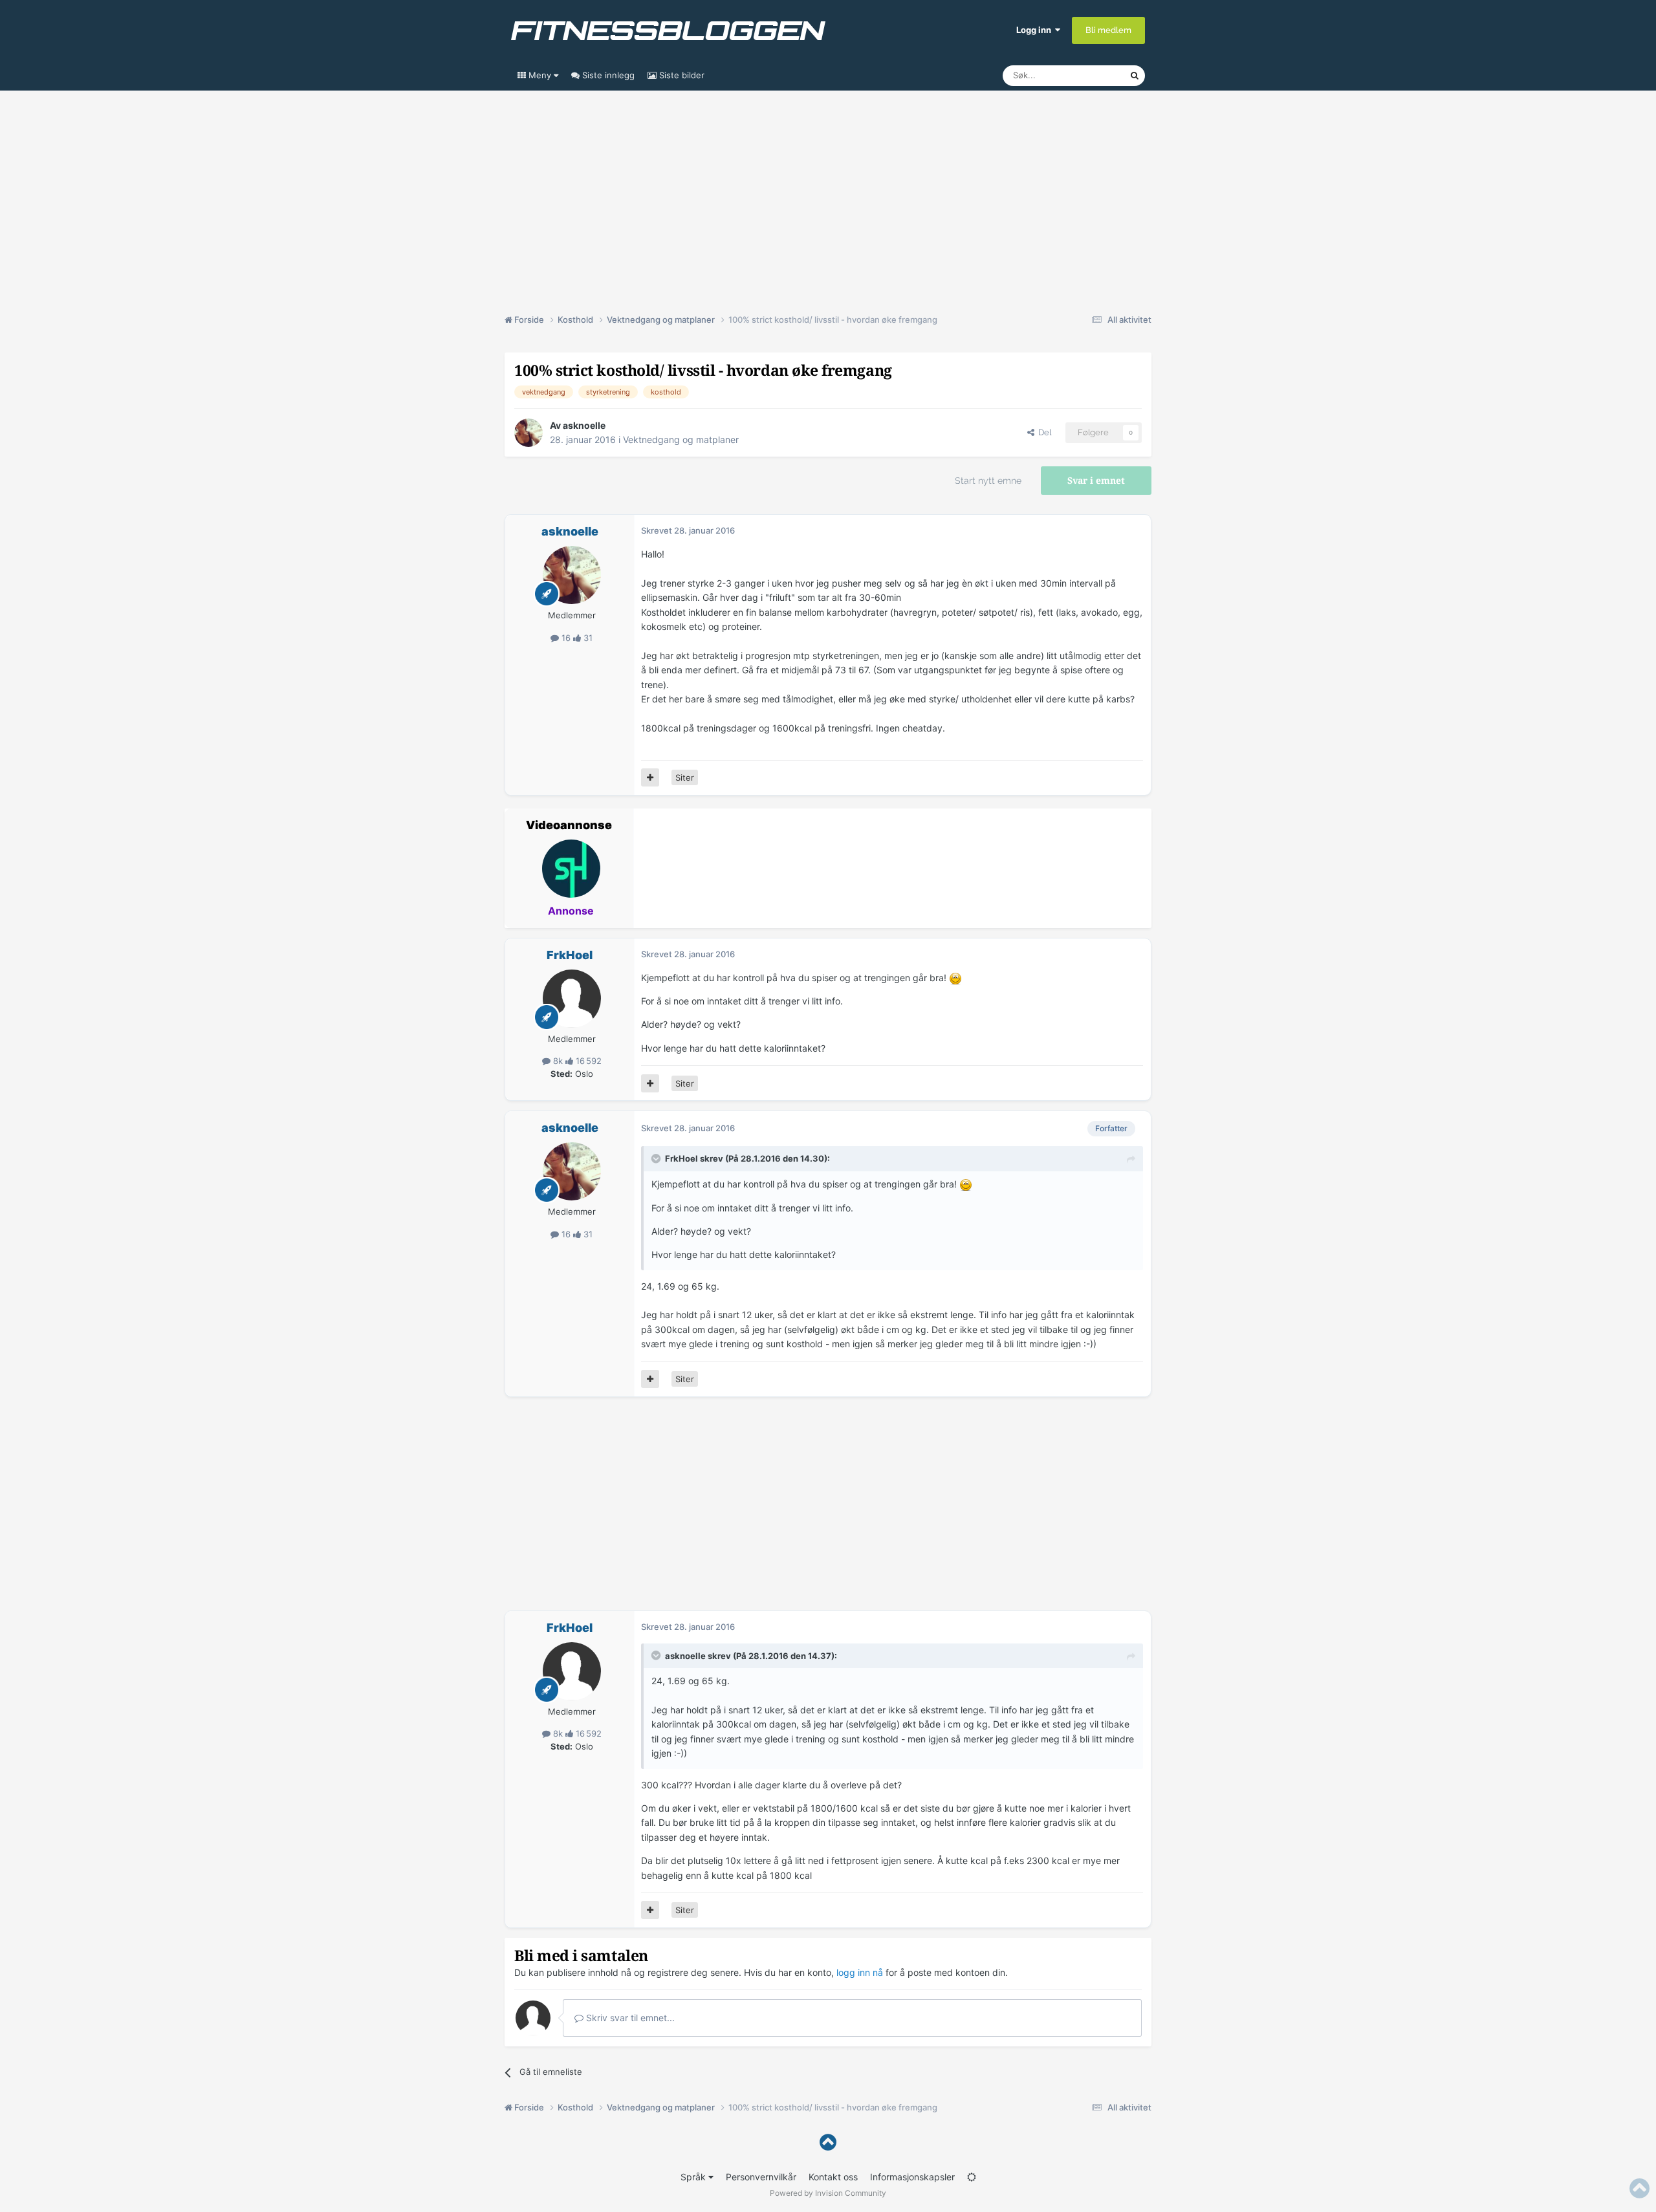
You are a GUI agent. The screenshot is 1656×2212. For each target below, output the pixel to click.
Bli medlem (1108, 30)
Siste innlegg (607, 75)
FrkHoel (570, 955)
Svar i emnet (1096, 481)
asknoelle (584, 425)
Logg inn (1036, 30)
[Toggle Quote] (657, 1158)
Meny (540, 75)
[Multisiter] (650, 777)
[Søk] (1135, 76)
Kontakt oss (833, 2177)
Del (1043, 432)
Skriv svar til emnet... (629, 2018)
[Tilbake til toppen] (828, 2142)
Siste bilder (681, 75)
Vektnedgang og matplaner (681, 439)
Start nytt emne (988, 481)
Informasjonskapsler (912, 2177)
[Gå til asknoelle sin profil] (528, 433)
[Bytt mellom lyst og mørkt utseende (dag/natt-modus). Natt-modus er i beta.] (972, 2177)
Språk (694, 2177)
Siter (685, 777)
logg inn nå (860, 1972)
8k (558, 1061)
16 (566, 638)
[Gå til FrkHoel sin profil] (572, 999)
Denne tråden (1087, 75)
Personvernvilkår (761, 2177)
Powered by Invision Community (828, 2193)
